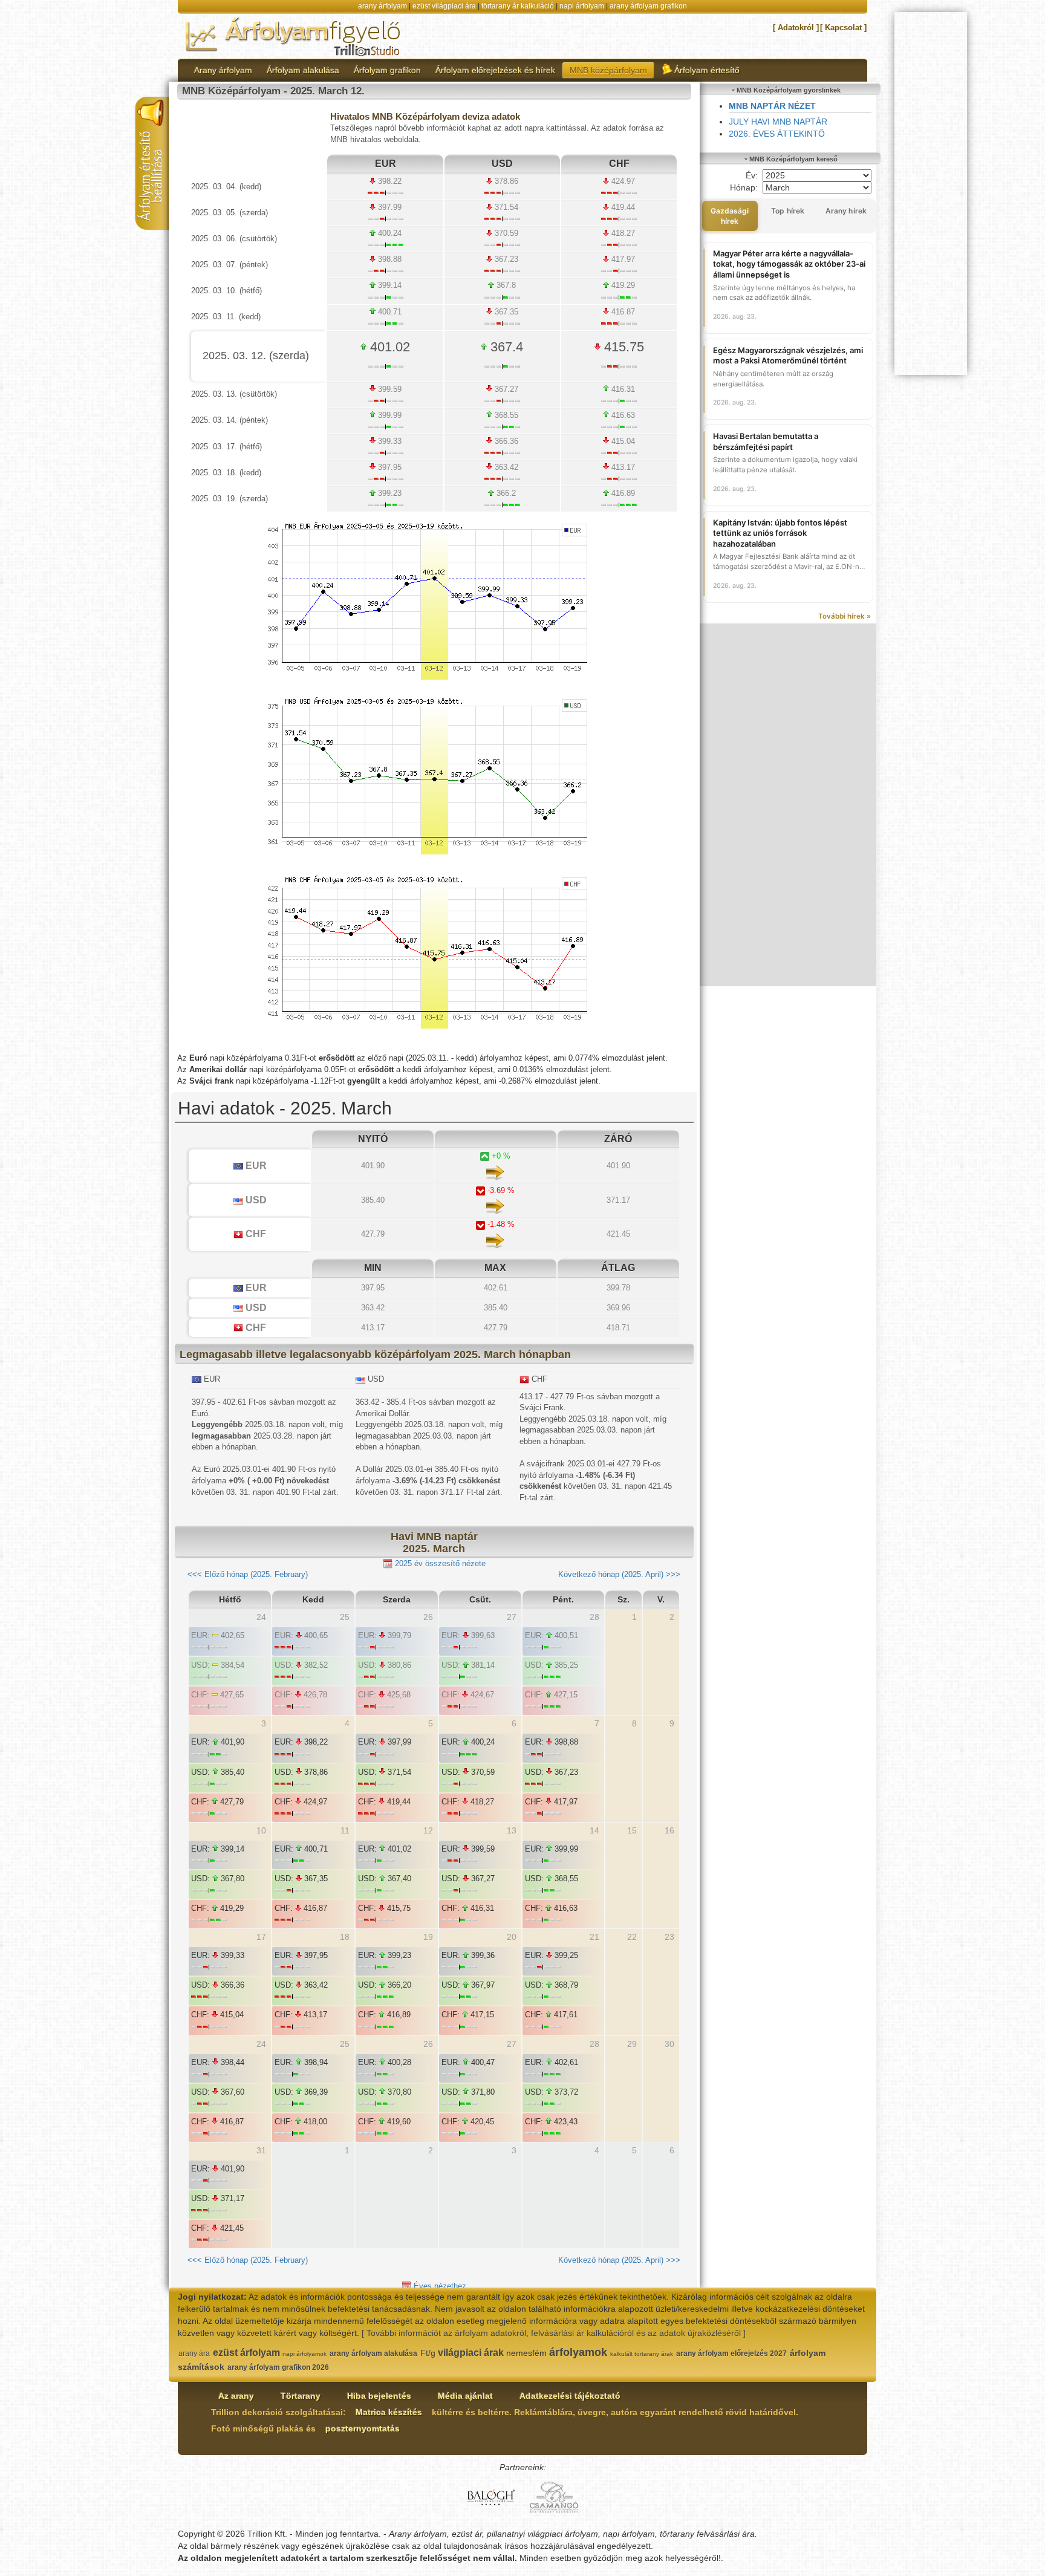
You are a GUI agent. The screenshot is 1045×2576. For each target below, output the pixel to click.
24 (261, 2044)
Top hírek (788, 211)
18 (345, 1937)
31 (261, 2150)
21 (594, 1937)
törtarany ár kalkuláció (518, 6)
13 (512, 1830)
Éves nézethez (439, 2286)
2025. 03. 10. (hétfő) (226, 291)
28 (594, 2044)
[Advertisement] (788, 805)
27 (512, 2044)
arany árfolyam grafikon (648, 6)
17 (261, 1937)
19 (428, 1937)
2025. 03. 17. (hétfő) (226, 447)
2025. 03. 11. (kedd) (226, 317)
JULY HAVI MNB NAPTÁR (778, 122)
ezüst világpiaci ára (444, 6)
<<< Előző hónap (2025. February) (248, 1574)
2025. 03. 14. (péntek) (230, 420)
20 (512, 1937)
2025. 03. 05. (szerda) (230, 213)
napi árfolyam (582, 6)
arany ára (194, 2353)
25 (345, 2044)
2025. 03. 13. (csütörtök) (234, 394)
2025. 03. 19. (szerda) (230, 499)
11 (345, 1830)
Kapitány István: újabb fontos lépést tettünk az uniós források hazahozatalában (780, 533)
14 (594, 1830)
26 (428, 2044)
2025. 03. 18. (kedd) (226, 473)
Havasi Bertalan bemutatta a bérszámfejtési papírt (766, 441)
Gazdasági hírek (730, 216)
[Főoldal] (294, 36)
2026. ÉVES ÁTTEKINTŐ (777, 134)
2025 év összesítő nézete (439, 1563)
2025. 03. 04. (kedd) (226, 187)
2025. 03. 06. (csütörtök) (234, 239)
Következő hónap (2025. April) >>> (619, 1574)
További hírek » (845, 616)
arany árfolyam (383, 6)
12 (428, 1830)
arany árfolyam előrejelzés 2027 (731, 2353)
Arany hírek (846, 211)
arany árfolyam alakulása (373, 2353)
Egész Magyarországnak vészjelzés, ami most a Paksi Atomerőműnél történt (788, 356)
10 (261, 1830)
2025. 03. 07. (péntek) (230, 265)
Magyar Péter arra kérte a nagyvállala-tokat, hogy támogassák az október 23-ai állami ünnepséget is (789, 264)
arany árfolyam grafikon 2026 (278, 2367)
